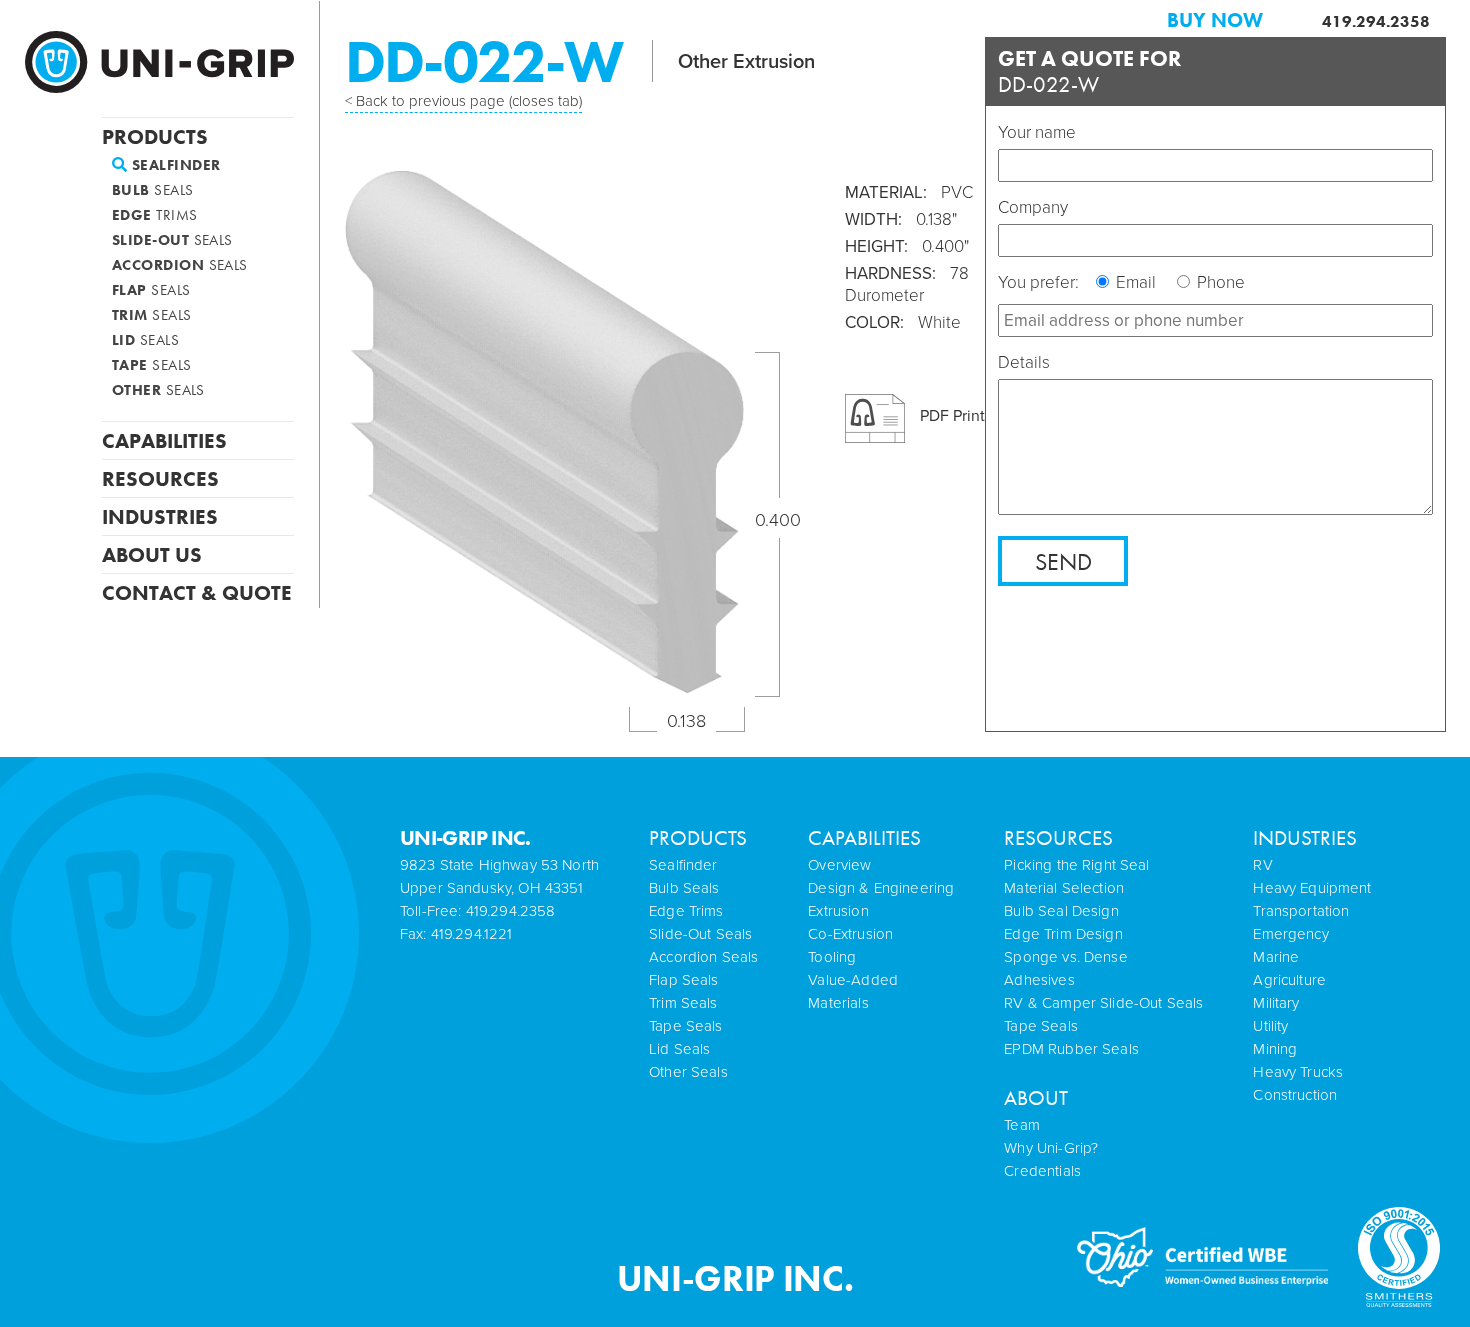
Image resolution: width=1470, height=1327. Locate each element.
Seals (153, 190)
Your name (1037, 132)
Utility (1270, 1026)
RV (1262, 865)
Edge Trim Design (1063, 934)
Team (1022, 1125)
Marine (1276, 957)
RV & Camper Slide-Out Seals (1103, 1003)
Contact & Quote (197, 591)
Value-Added (853, 980)
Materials (838, 1003)
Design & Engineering (881, 888)
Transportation (1301, 911)
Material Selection (1064, 888)
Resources (160, 477)
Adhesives (1039, 980)
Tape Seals (1041, 1026)
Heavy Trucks (1298, 1072)
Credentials (1042, 1171)
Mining (1275, 1049)
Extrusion (838, 911)
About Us (152, 553)
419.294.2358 (1376, 21)
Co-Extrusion (850, 934)
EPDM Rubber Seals (1071, 1049)
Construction (1295, 1095)
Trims (155, 215)
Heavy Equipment (1312, 888)
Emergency (1290, 934)
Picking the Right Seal (1076, 865)
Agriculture (1289, 980)
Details (1024, 362)
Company (1033, 207)
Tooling (832, 957)
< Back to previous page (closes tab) (463, 101)
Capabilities (164, 439)
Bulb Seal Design (1061, 911)
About (1036, 1097)
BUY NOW (1215, 20)
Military (1276, 1003)
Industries (160, 515)
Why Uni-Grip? (1051, 1148)
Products (155, 135)
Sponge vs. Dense (1065, 957)
